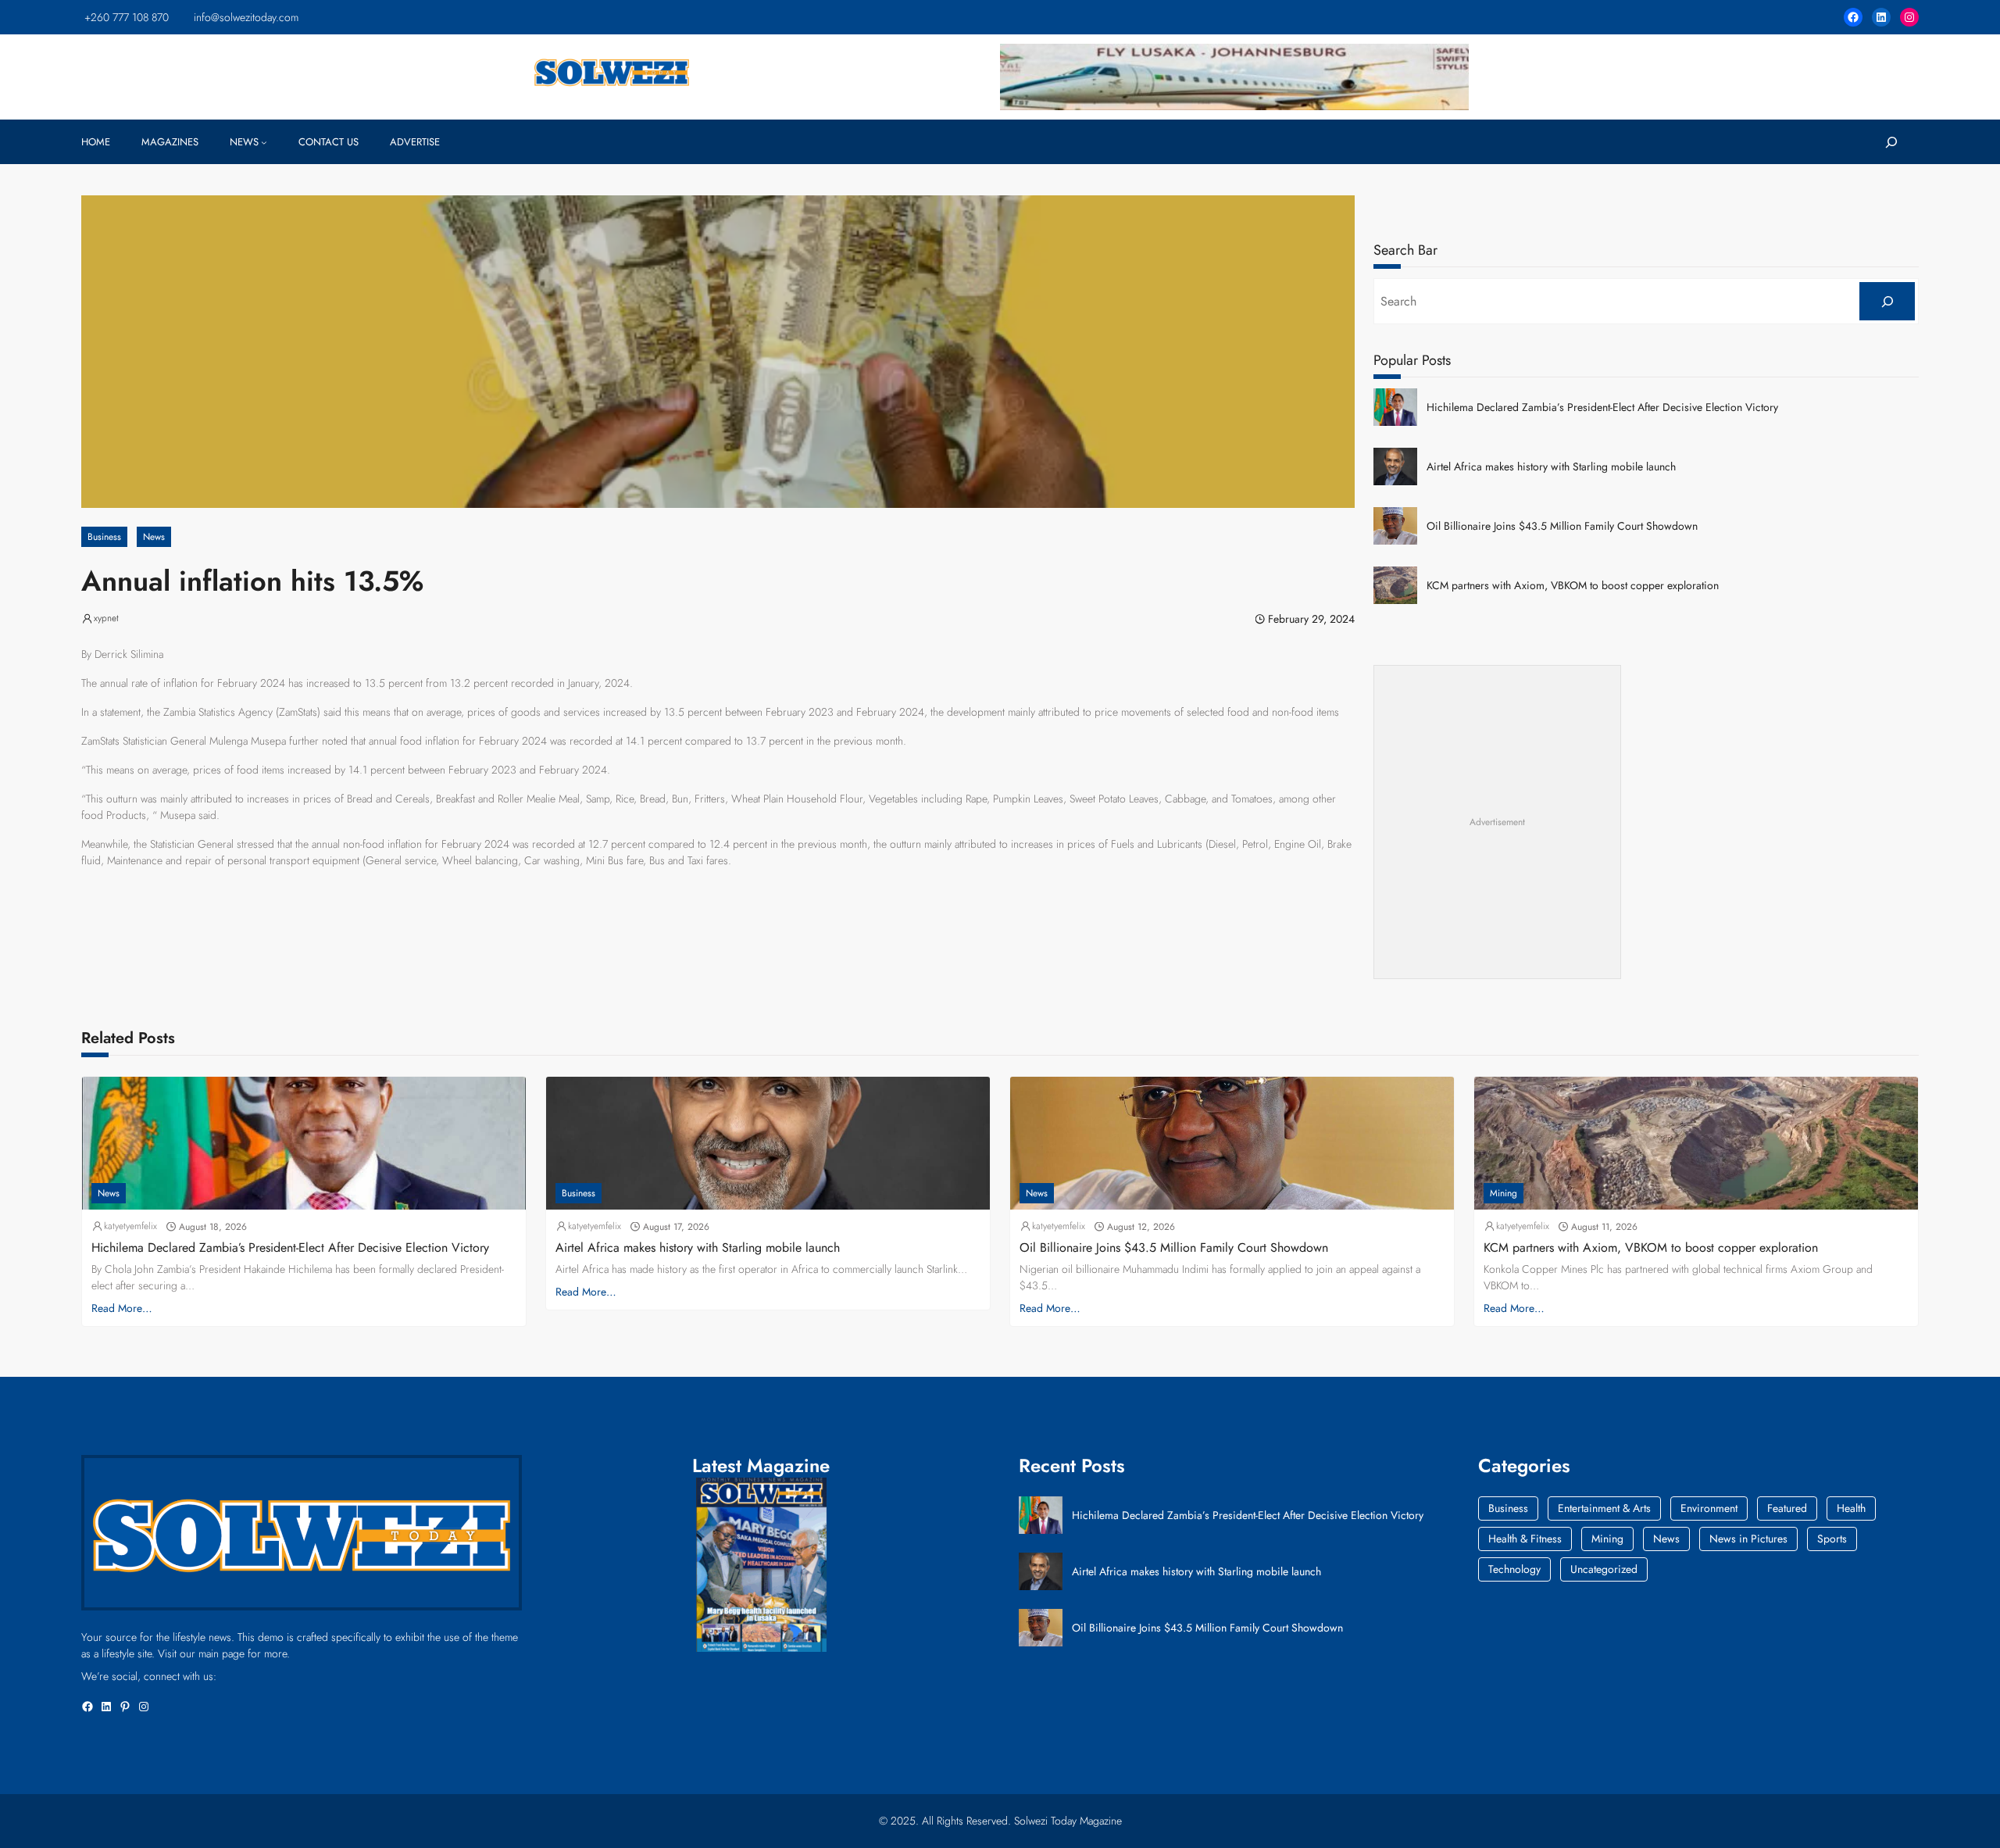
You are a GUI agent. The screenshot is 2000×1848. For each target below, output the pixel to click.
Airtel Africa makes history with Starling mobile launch (1551, 467)
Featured (1787, 1508)
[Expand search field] (1891, 142)
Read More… (122, 1308)
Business (104, 537)
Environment (1709, 1508)
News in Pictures (1748, 1539)
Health (1851, 1508)
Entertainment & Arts (1604, 1508)
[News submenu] (264, 142)
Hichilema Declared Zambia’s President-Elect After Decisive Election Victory (1602, 407)
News (154, 537)
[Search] (1887, 301)
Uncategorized (1604, 1569)
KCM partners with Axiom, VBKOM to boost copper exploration (1573, 586)
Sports (1832, 1539)
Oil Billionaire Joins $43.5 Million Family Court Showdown (1562, 526)
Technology (1514, 1569)
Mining (1504, 1193)
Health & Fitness (1525, 1539)
